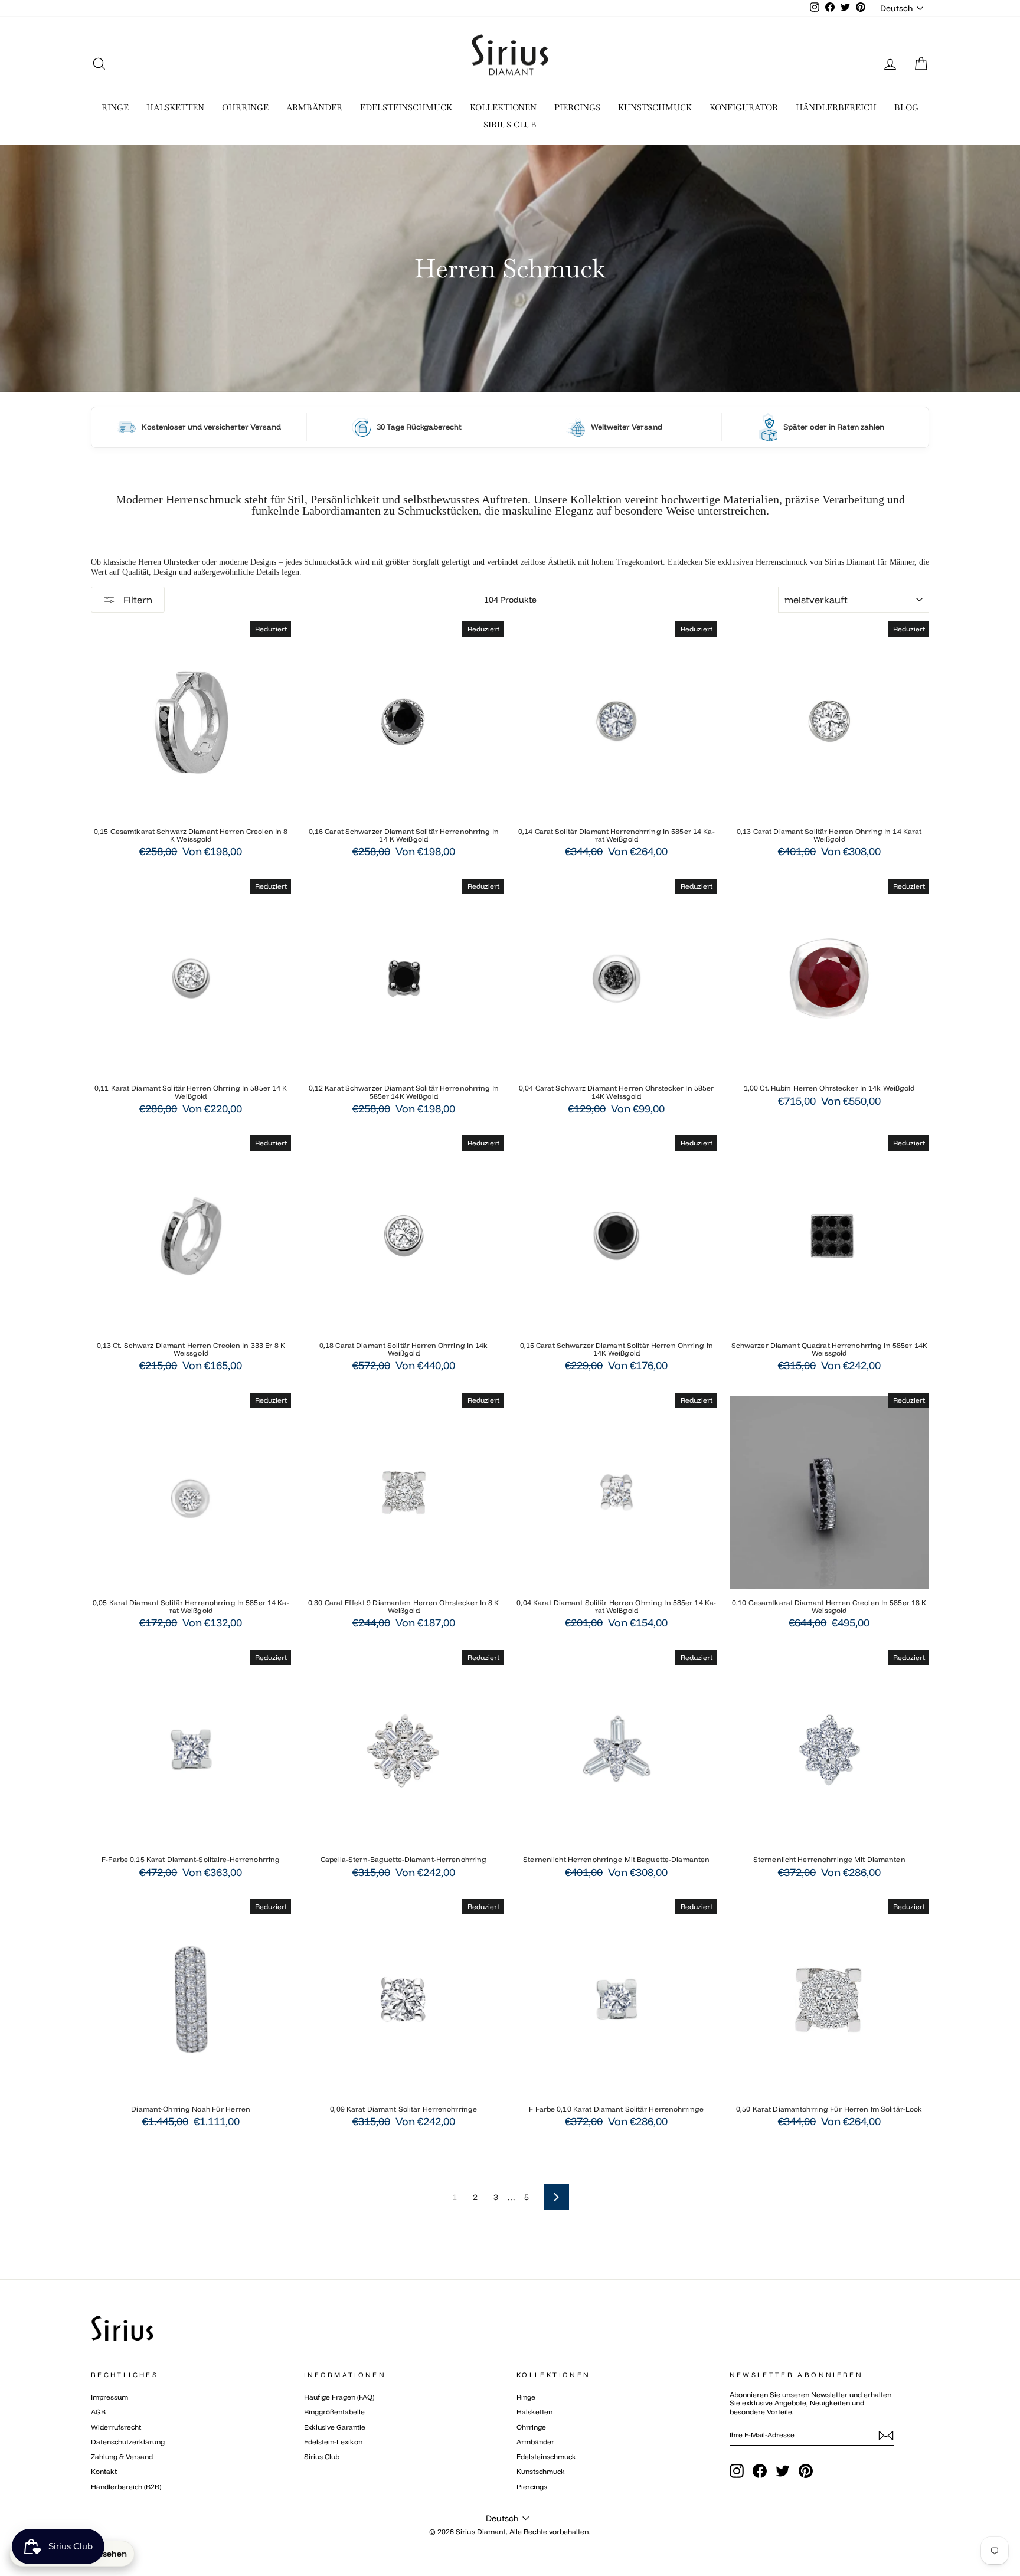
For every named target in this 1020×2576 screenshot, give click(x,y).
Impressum (109, 2397)
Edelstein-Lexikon (333, 2442)
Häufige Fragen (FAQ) (339, 2397)
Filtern (137, 600)
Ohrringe (531, 2427)
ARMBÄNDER (314, 107)
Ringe (526, 2397)
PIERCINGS (577, 107)
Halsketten (534, 2412)
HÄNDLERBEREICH (836, 107)
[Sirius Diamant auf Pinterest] (806, 2471)
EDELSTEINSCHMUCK (406, 107)
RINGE (115, 107)
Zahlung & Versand (122, 2456)
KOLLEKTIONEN (503, 107)
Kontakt (104, 2471)
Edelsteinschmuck (546, 2456)
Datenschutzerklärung (128, 2442)
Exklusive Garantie (335, 2427)
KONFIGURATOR (744, 107)
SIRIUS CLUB (510, 125)
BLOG (906, 107)
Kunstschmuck (541, 2471)
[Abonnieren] (886, 2436)
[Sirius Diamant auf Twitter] (783, 2471)
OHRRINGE (245, 107)
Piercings (532, 2487)
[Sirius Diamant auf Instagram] (737, 2471)
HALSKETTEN (175, 107)
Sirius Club (322, 2456)
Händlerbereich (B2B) (126, 2487)
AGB (98, 2412)
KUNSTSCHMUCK (655, 107)
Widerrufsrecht (116, 2427)
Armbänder (535, 2442)
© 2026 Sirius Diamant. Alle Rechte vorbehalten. (510, 2531)
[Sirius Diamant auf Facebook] (760, 2471)
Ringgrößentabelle (334, 2412)
